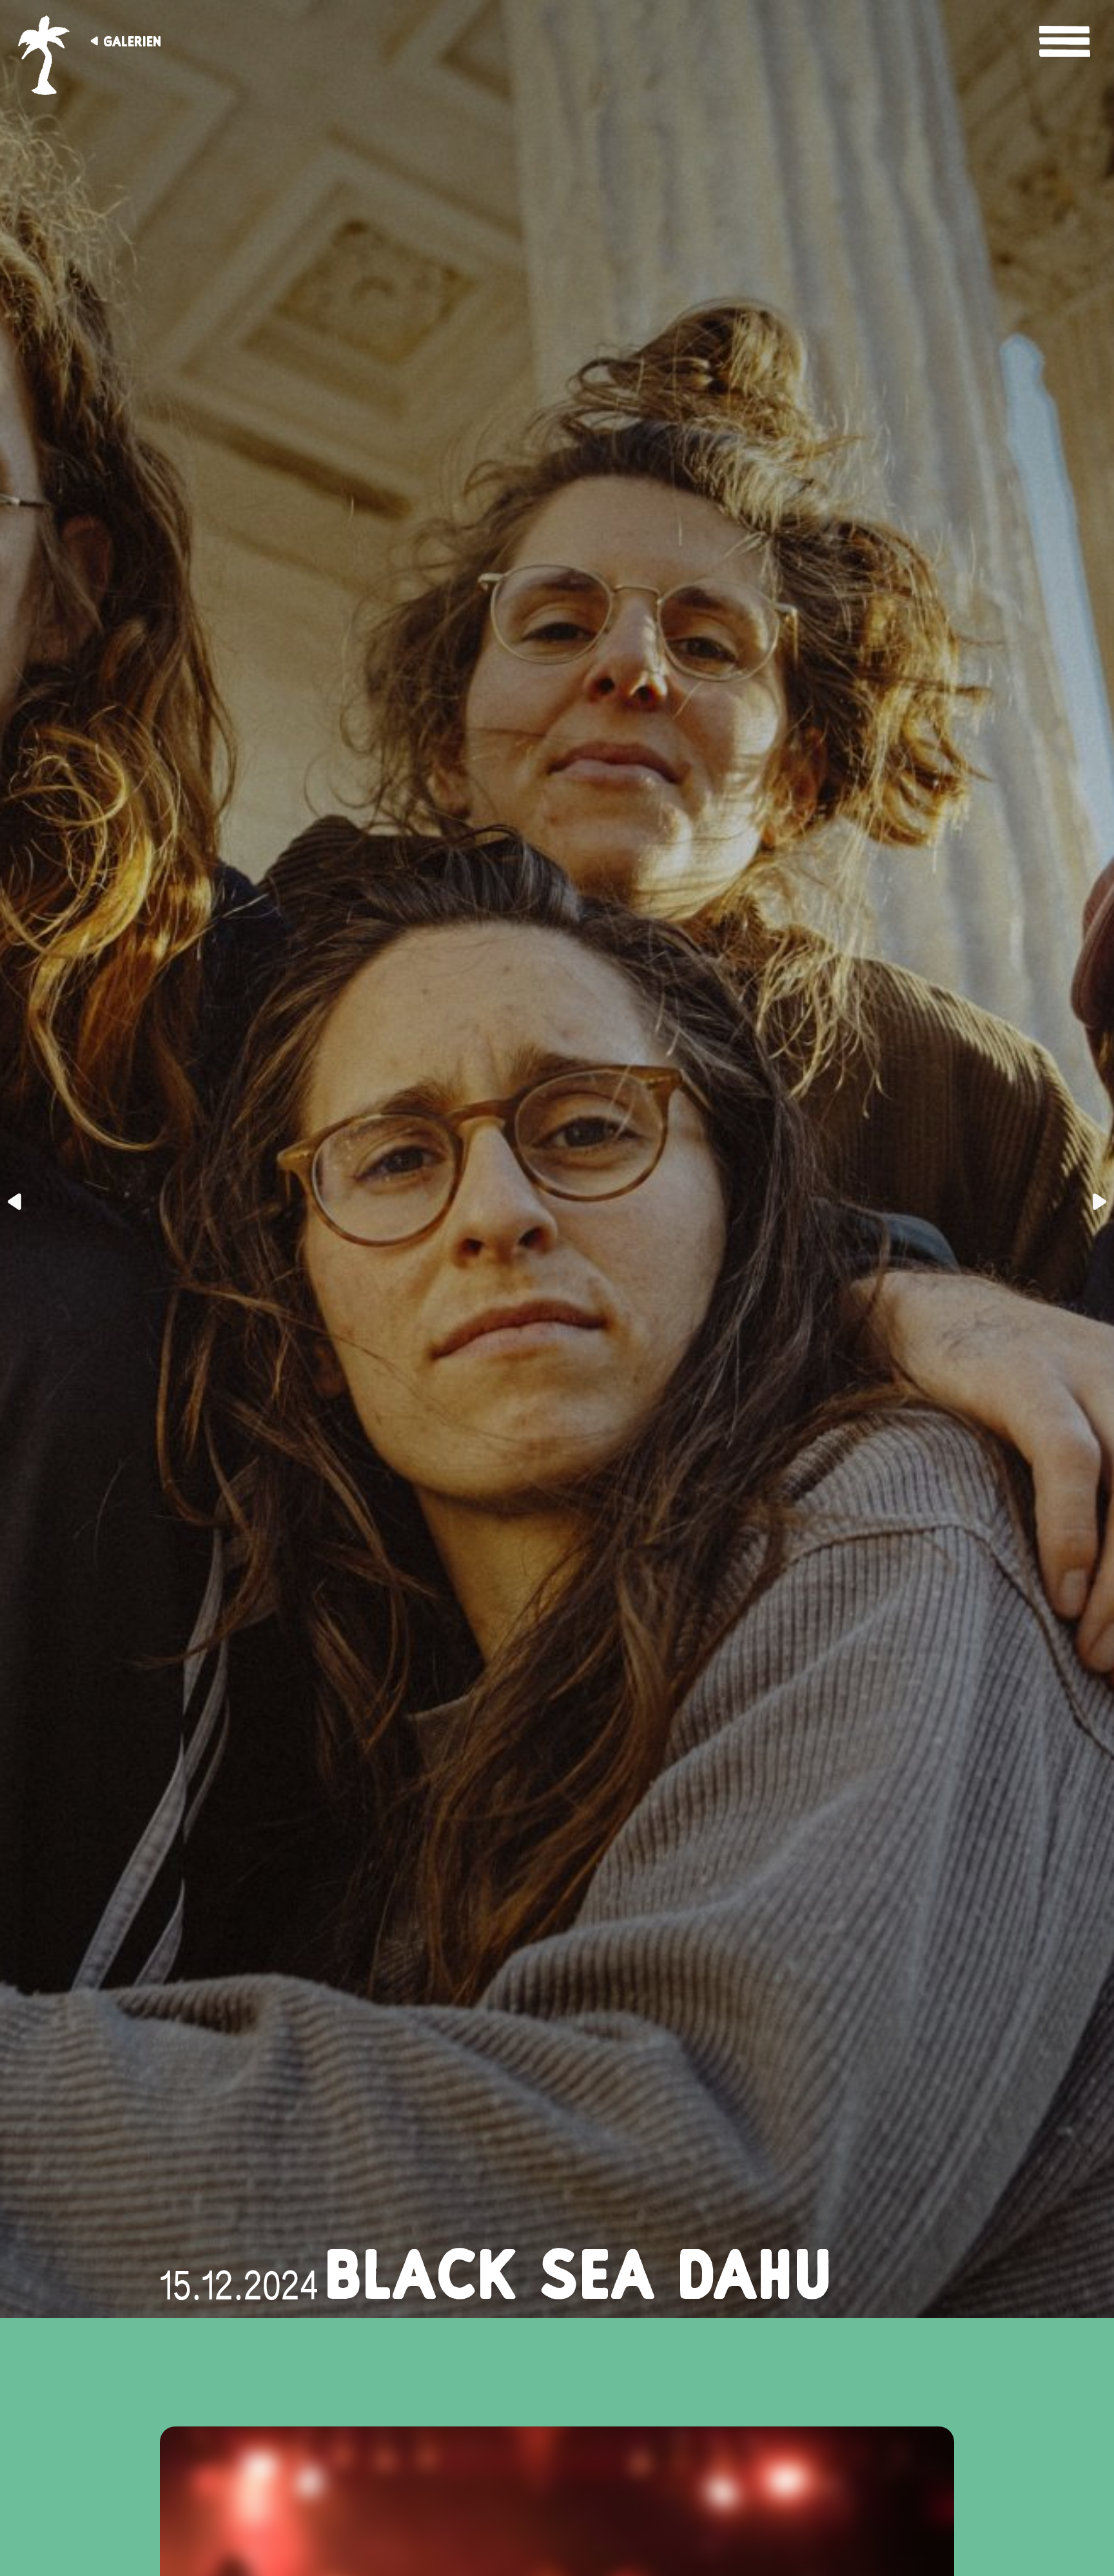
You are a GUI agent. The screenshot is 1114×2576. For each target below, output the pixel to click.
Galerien (132, 41)
